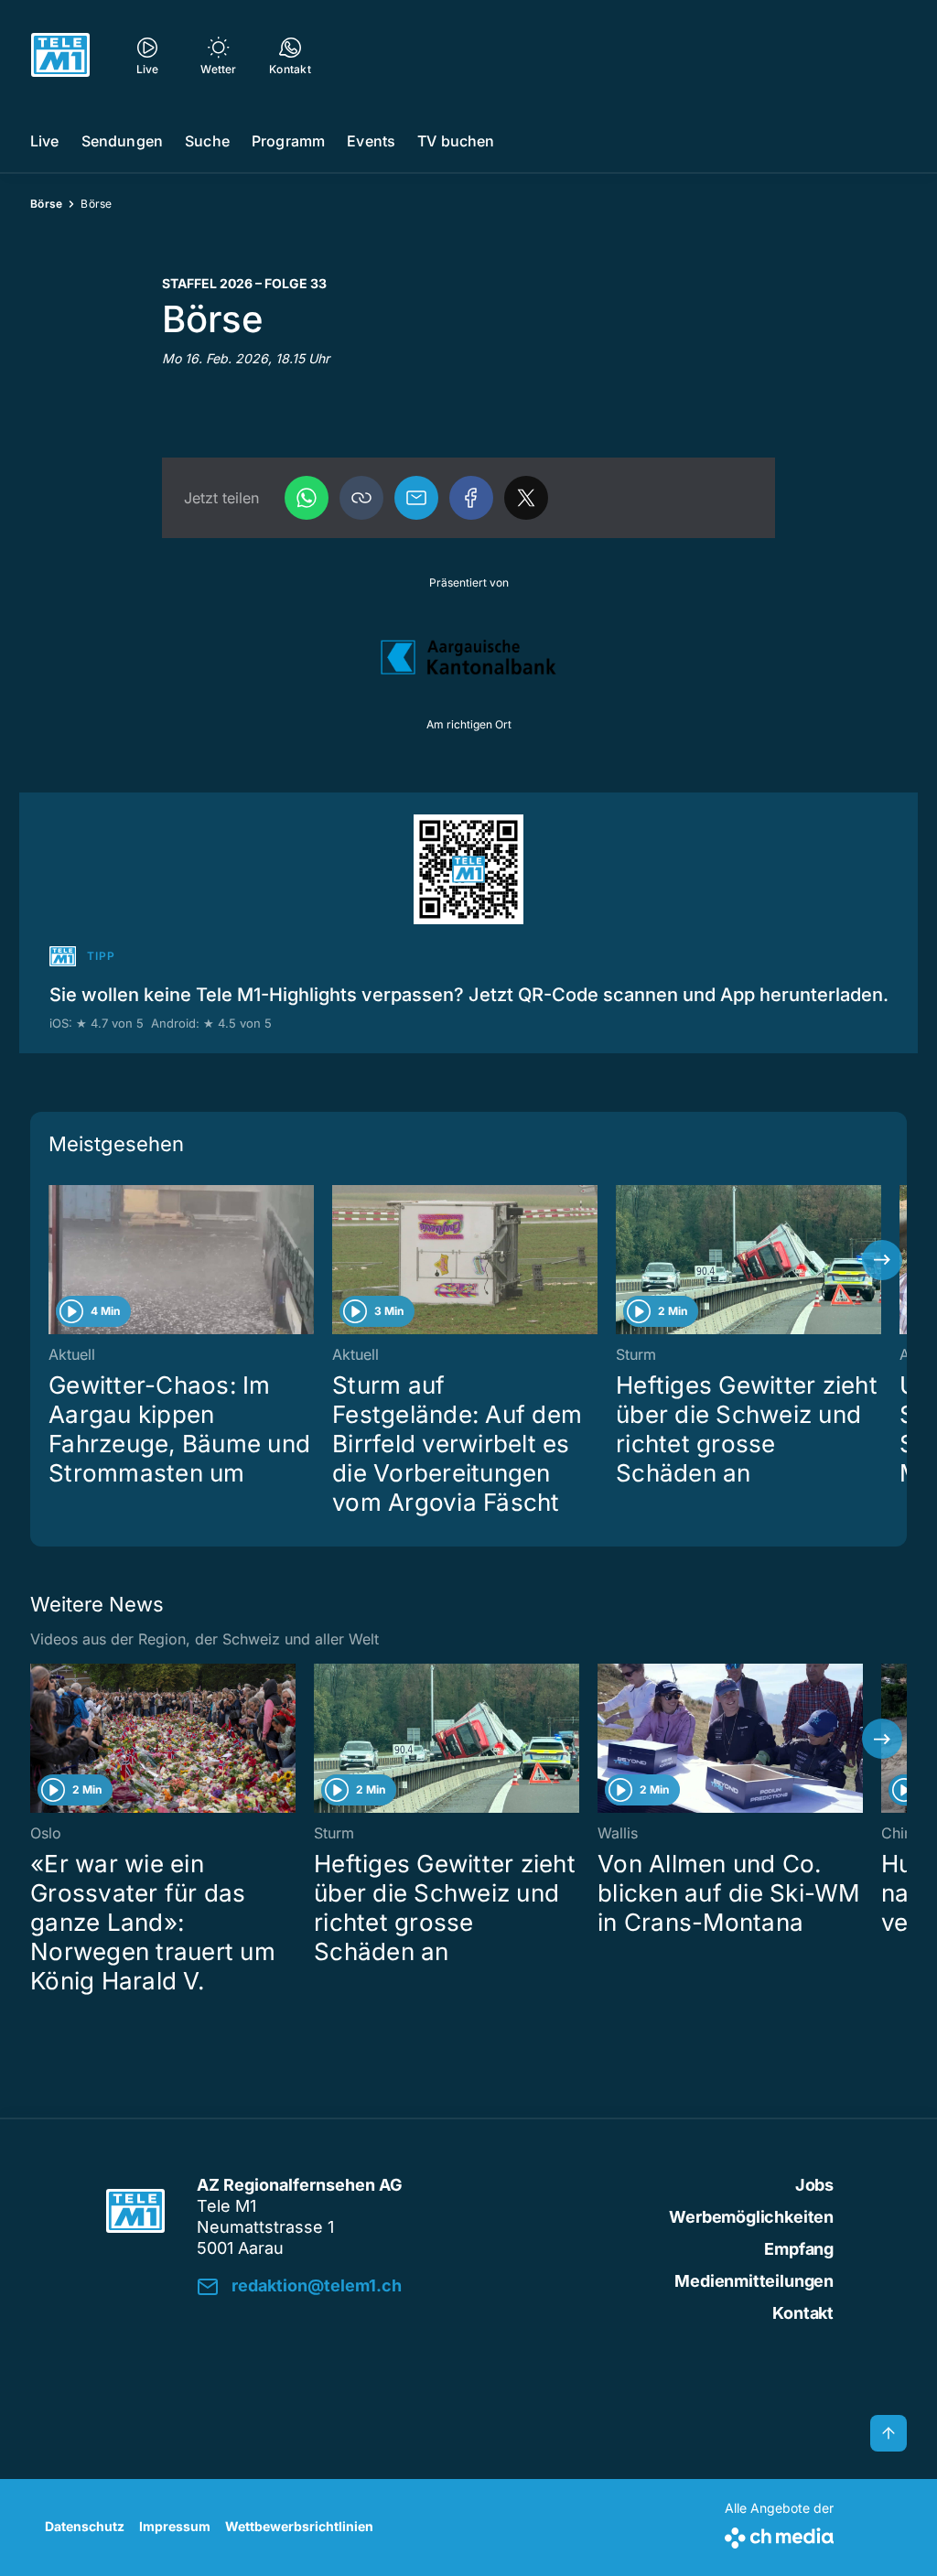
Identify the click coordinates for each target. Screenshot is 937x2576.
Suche (207, 141)
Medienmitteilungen (754, 2281)
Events (371, 141)
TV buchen (456, 141)
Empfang (799, 2249)
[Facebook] (471, 498)
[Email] (416, 498)
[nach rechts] (882, 1260)
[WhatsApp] (307, 498)
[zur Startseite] (60, 55)
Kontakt (803, 2313)
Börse (46, 204)
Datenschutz (85, 2526)
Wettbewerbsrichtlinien (299, 2526)
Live (45, 141)
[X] (526, 498)
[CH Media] (779, 2534)
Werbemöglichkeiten (751, 2217)
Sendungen (122, 141)
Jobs (814, 2185)
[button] (361, 498)
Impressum (175, 2526)
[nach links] (55, 1260)
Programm (288, 141)
